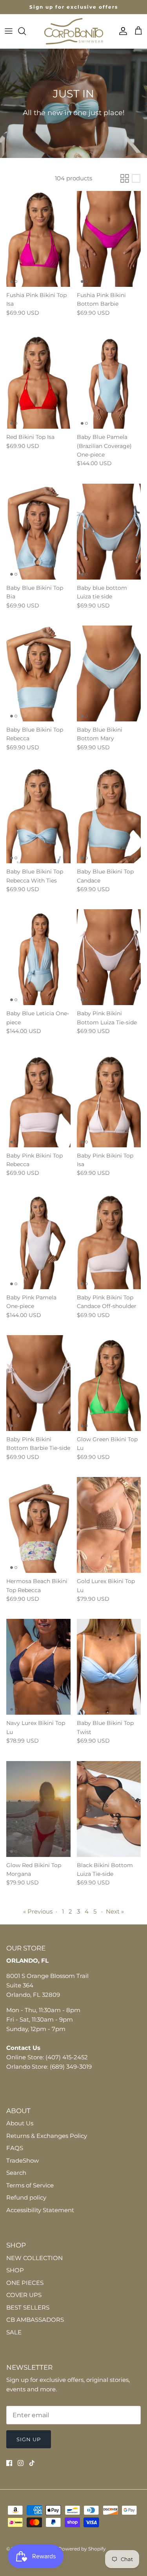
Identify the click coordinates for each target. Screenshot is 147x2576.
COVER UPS (24, 2295)
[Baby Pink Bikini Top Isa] (109, 1099)
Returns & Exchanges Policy (47, 2136)
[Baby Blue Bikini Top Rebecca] (38, 673)
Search (16, 2173)
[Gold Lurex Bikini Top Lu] (109, 1525)
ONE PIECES (25, 2283)
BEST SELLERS (28, 2307)
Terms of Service (30, 2185)
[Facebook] (9, 2463)
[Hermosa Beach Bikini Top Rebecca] (38, 1525)
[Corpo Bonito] (74, 31)
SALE (14, 2332)
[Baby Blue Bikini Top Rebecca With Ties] (38, 815)
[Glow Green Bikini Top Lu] (109, 1383)
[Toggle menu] (9, 31)
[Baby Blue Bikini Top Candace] (109, 815)
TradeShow (23, 2160)
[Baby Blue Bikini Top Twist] (109, 1667)
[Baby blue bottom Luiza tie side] (109, 532)
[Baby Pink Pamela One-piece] (38, 1241)
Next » (115, 1911)
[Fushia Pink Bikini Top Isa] (38, 239)
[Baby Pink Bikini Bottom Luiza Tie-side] (109, 957)
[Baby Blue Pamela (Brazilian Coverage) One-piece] (109, 381)
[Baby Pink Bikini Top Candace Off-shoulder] (109, 1241)
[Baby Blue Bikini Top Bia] (38, 532)
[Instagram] (21, 2463)
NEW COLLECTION (34, 2258)
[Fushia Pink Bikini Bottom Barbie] (109, 239)
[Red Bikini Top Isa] (38, 381)
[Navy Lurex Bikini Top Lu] (38, 1667)
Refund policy (26, 2197)
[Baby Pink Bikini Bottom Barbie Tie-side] (38, 1383)
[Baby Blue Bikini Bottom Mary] (109, 673)
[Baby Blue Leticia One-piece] (38, 957)
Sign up (29, 2439)
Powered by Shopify (82, 2549)
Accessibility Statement (40, 2210)
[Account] (121, 31)
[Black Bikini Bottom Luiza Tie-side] (109, 1809)
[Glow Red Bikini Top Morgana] (38, 1809)
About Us (20, 2123)
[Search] (26, 31)
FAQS (15, 2148)
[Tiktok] (32, 2463)
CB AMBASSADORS (35, 2320)
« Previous (38, 1911)
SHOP (15, 2270)
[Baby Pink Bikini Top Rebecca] (38, 1099)
